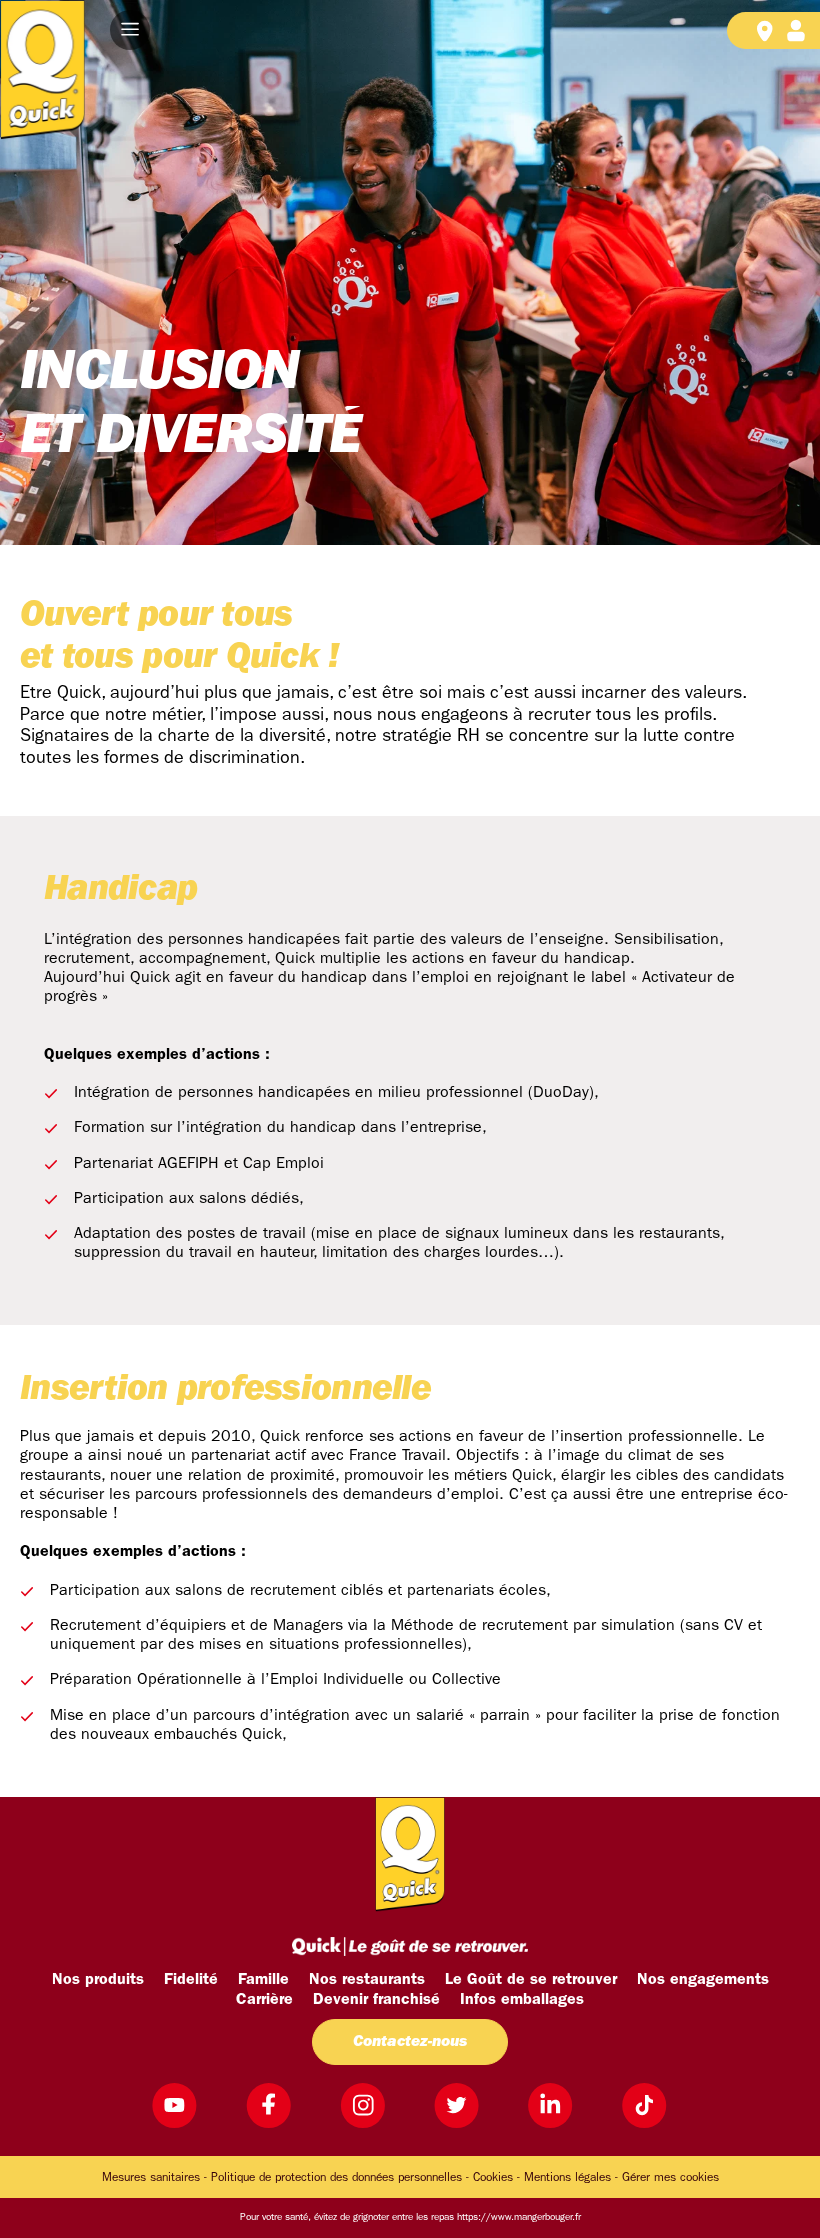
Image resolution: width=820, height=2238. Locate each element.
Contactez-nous (410, 2042)
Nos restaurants (367, 1980)
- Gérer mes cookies (667, 2178)
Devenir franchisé (376, 2000)
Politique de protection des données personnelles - (340, 2178)
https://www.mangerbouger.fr (519, 2217)
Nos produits (98, 1980)
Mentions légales (567, 2178)
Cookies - (496, 2178)
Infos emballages (522, 2000)
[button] (130, 30)
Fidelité (191, 1980)
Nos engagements (703, 1980)
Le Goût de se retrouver (531, 1980)
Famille (263, 1980)
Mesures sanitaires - (154, 2178)
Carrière (264, 2000)
